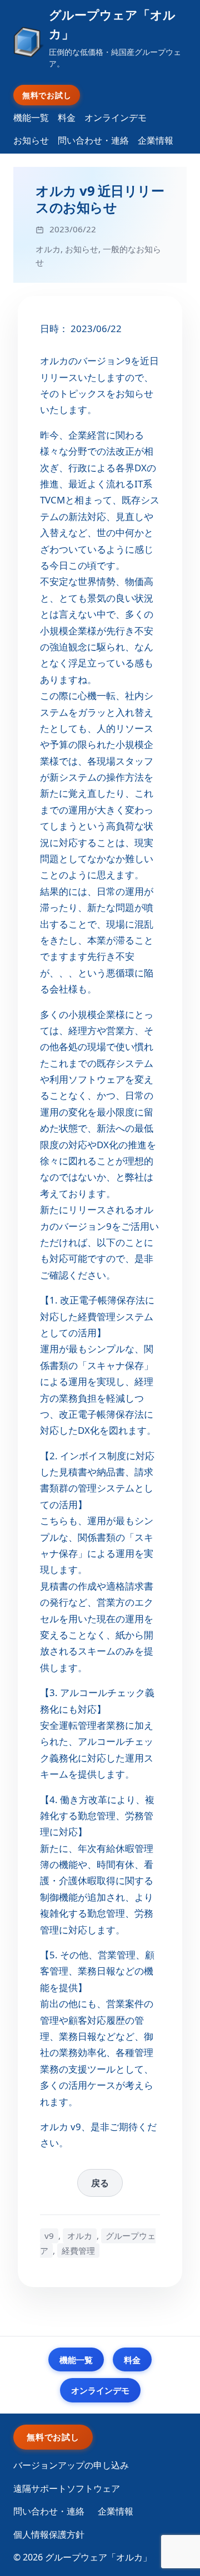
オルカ (48, 249)
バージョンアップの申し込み (71, 2465)
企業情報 (156, 140)
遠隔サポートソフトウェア (67, 2488)
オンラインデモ (116, 118)
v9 (49, 2236)
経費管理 (78, 2251)
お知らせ (31, 140)
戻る (100, 2183)
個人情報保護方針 (49, 2534)
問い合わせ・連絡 (93, 140)
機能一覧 (31, 118)
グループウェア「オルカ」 (112, 24)
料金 (67, 118)
